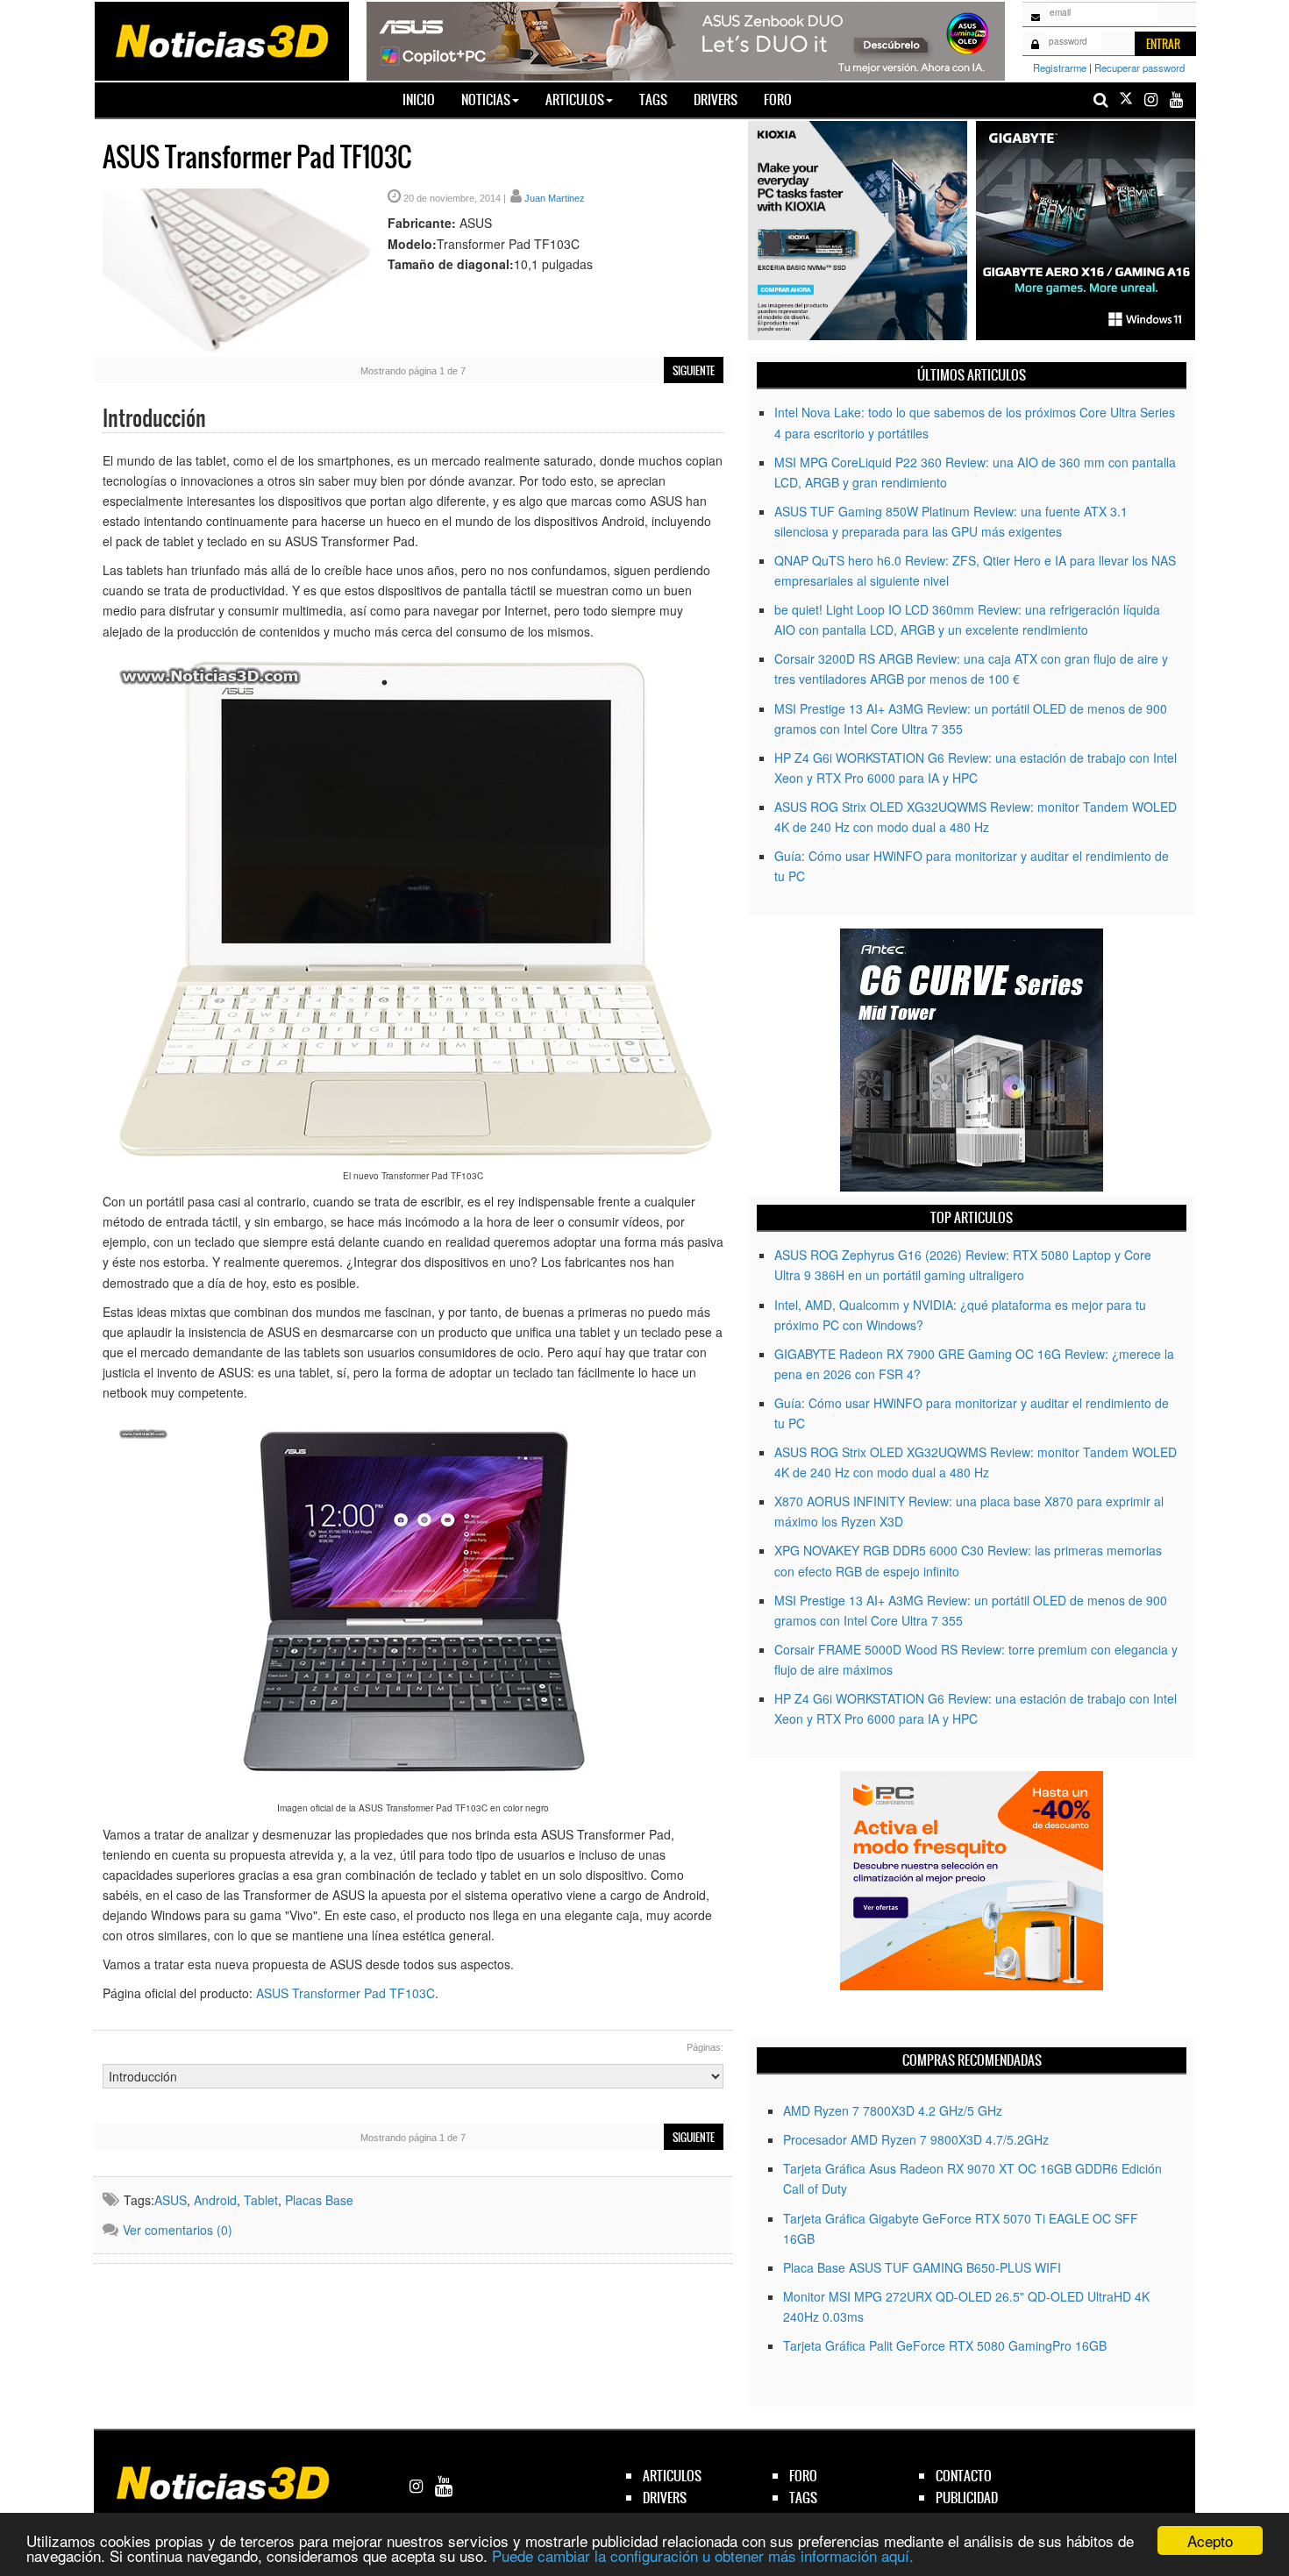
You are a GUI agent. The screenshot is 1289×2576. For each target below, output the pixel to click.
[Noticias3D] (221, 39)
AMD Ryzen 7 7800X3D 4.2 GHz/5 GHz (893, 2110)
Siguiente (694, 371)
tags (803, 2498)
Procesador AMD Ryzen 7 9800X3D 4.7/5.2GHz (916, 2139)
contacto (964, 2476)
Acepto (1210, 2540)
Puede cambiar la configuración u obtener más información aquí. (703, 2555)
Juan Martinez (555, 198)
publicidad (967, 2498)
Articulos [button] (575, 100)
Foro (778, 100)
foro (803, 2476)
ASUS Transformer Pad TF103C (345, 1993)
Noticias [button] (486, 100)
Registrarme (1060, 68)
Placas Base (319, 2200)
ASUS (171, 2200)
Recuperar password (1139, 68)
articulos (672, 2476)
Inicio (425, 99)
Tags (653, 100)
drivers (665, 2498)
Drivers (716, 100)
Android (215, 2200)
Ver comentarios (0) (178, 2230)
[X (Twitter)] (1126, 100)
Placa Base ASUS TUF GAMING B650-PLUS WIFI (922, 2267)
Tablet (261, 2200)
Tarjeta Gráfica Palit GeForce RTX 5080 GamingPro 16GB (945, 2345)
